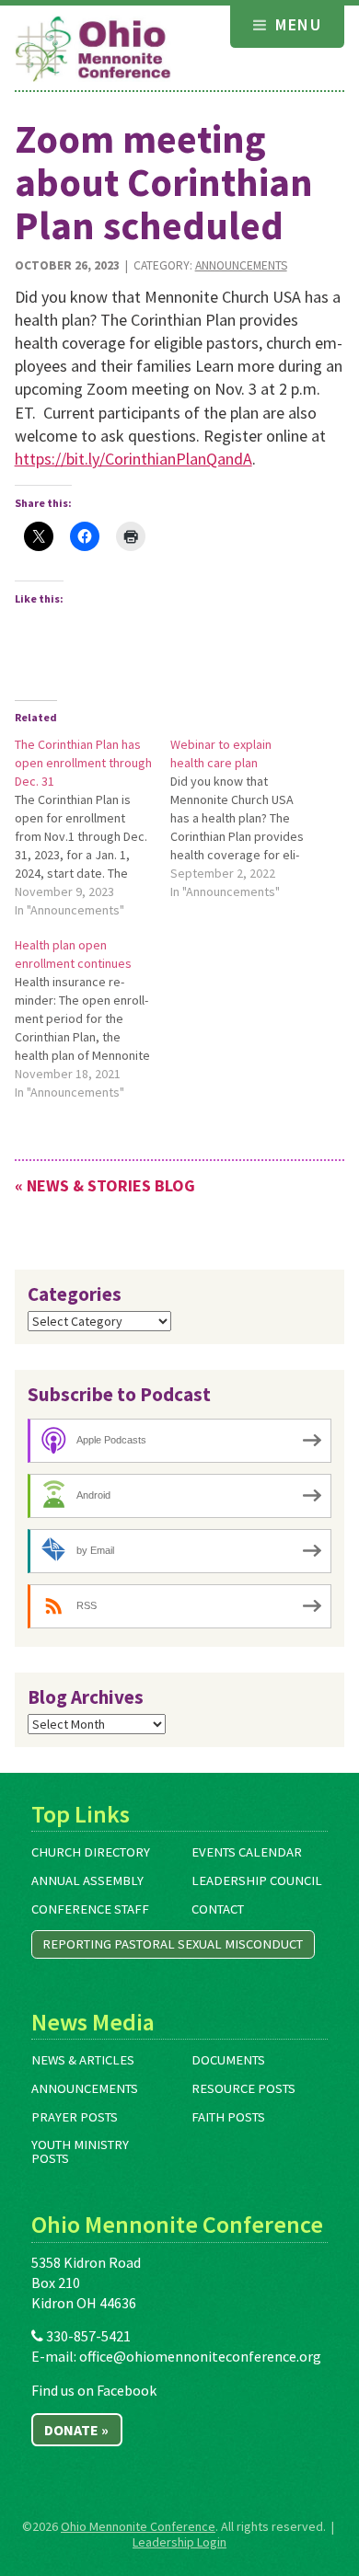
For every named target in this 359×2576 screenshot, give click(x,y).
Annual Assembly (87, 1880)
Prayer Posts (75, 2117)
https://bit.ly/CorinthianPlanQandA (133, 459)
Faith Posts (228, 2117)
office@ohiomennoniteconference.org (200, 2356)
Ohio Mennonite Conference (138, 2526)
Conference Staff (90, 1909)
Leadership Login (179, 2542)
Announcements (241, 265)
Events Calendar (247, 1852)
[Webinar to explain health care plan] (248, 818)
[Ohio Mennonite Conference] (93, 50)
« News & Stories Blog (105, 1185)
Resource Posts (243, 2088)
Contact (218, 1909)
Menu (296, 24)
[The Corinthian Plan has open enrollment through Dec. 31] (93, 827)
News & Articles (83, 2060)
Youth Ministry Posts (80, 2151)
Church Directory (91, 1852)
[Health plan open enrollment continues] (93, 1018)
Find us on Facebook (94, 2390)
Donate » (76, 2430)
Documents (228, 2060)
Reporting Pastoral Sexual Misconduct (173, 1944)
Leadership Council (257, 1880)
